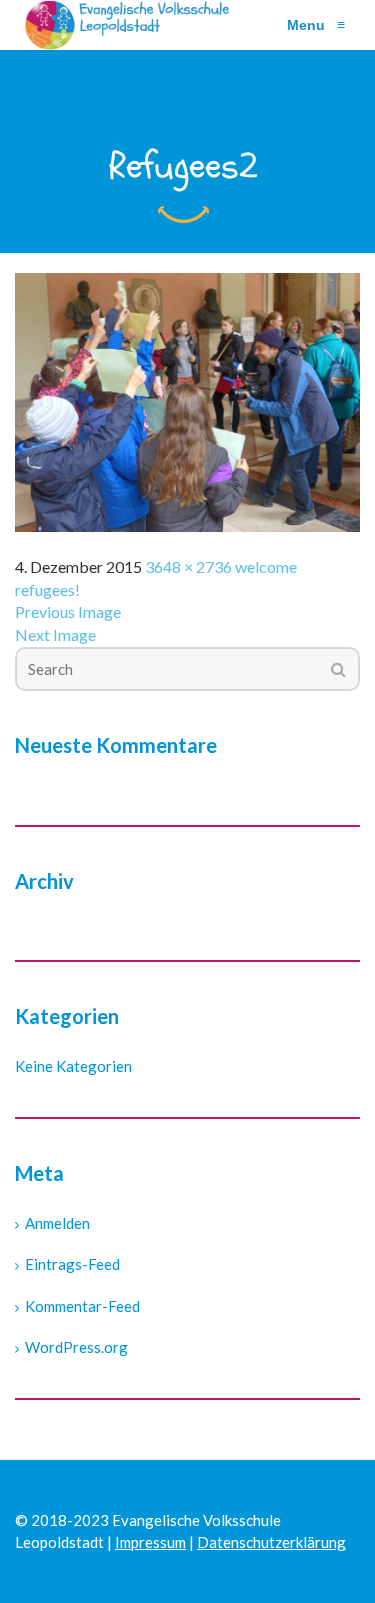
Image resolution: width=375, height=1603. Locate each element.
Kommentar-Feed (82, 1306)
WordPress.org (76, 1347)
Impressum (150, 1542)
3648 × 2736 (188, 566)
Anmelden (57, 1223)
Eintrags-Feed (72, 1264)
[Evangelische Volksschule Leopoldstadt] (131, 25)
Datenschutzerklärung (271, 1542)
